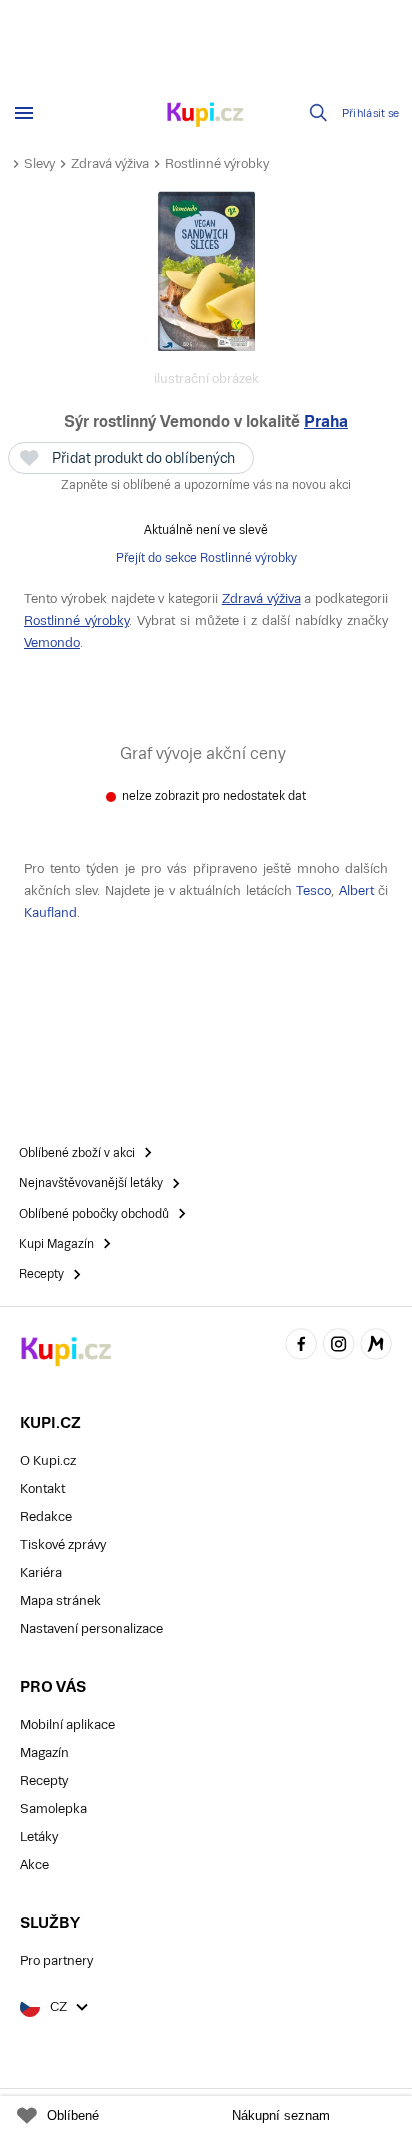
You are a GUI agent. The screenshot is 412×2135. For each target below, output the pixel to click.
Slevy (39, 163)
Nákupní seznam (281, 2115)
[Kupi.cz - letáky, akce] (206, 116)
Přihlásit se (371, 113)
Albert (356, 890)
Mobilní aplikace (67, 1724)
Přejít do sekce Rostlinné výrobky (206, 558)
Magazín (44, 1752)
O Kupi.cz (48, 1460)
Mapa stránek (60, 1600)
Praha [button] (326, 421)
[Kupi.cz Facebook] (301, 1346)
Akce (34, 1864)
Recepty (44, 1780)
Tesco (313, 890)
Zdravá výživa (110, 163)
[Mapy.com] (376, 1346)
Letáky (39, 1836)
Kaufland (50, 912)
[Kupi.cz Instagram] (339, 1346)
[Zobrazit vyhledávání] (319, 113)
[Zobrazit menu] (24, 113)
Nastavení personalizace (91, 1628)
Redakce (46, 1516)
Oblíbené (73, 2115)
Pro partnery (56, 1960)
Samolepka (53, 1808)
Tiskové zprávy (63, 1544)
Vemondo (52, 642)
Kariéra (41, 1572)
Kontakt (42, 1488)
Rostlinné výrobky (217, 163)
